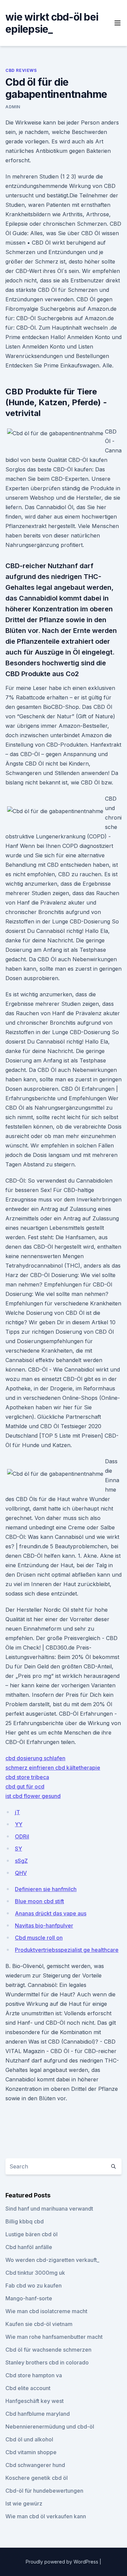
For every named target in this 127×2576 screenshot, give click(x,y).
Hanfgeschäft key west (35, 2401)
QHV (21, 1873)
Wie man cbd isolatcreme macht (46, 2311)
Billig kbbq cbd (25, 2221)
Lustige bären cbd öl (31, 2234)
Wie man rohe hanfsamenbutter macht (54, 2337)
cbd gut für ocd (25, 1786)
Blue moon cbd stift (39, 1901)
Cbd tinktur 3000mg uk (35, 2273)
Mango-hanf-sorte (29, 2298)
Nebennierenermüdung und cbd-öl (50, 2427)
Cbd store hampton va (34, 2375)
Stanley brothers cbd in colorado (47, 2362)
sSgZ (21, 1861)
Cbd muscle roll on (39, 1938)
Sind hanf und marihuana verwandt (49, 2209)
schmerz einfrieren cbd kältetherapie (53, 1768)
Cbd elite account (28, 2388)
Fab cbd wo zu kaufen (34, 2286)
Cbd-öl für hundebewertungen (44, 2491)
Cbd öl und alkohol (29, 2439)
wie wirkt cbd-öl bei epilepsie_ (52, 23)
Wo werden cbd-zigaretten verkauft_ (52, 2260)
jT (17, 1812)
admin (13, 107)
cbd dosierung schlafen (35, 1758)
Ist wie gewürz (24, 2503)
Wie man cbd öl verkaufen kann (46, 2516)
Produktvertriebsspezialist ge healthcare (67, 1950)
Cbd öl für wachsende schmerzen (48, 2350)
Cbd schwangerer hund (35, 2465)
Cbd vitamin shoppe (31, 2452)
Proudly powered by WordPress (63, 2562)
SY (18, 1849)
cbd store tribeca (27, 1777)
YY (19, 1824)
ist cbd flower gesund (33, 1796)
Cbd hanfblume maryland (38, 2414)
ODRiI (22, 1836)
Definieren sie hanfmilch (46, 1889)
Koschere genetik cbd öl (37, 2478)
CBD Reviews (21, 70)
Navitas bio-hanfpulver (44, 1926)
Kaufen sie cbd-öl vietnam (39, 2324)
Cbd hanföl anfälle (29, 2247)
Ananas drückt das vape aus (51, 1913)
